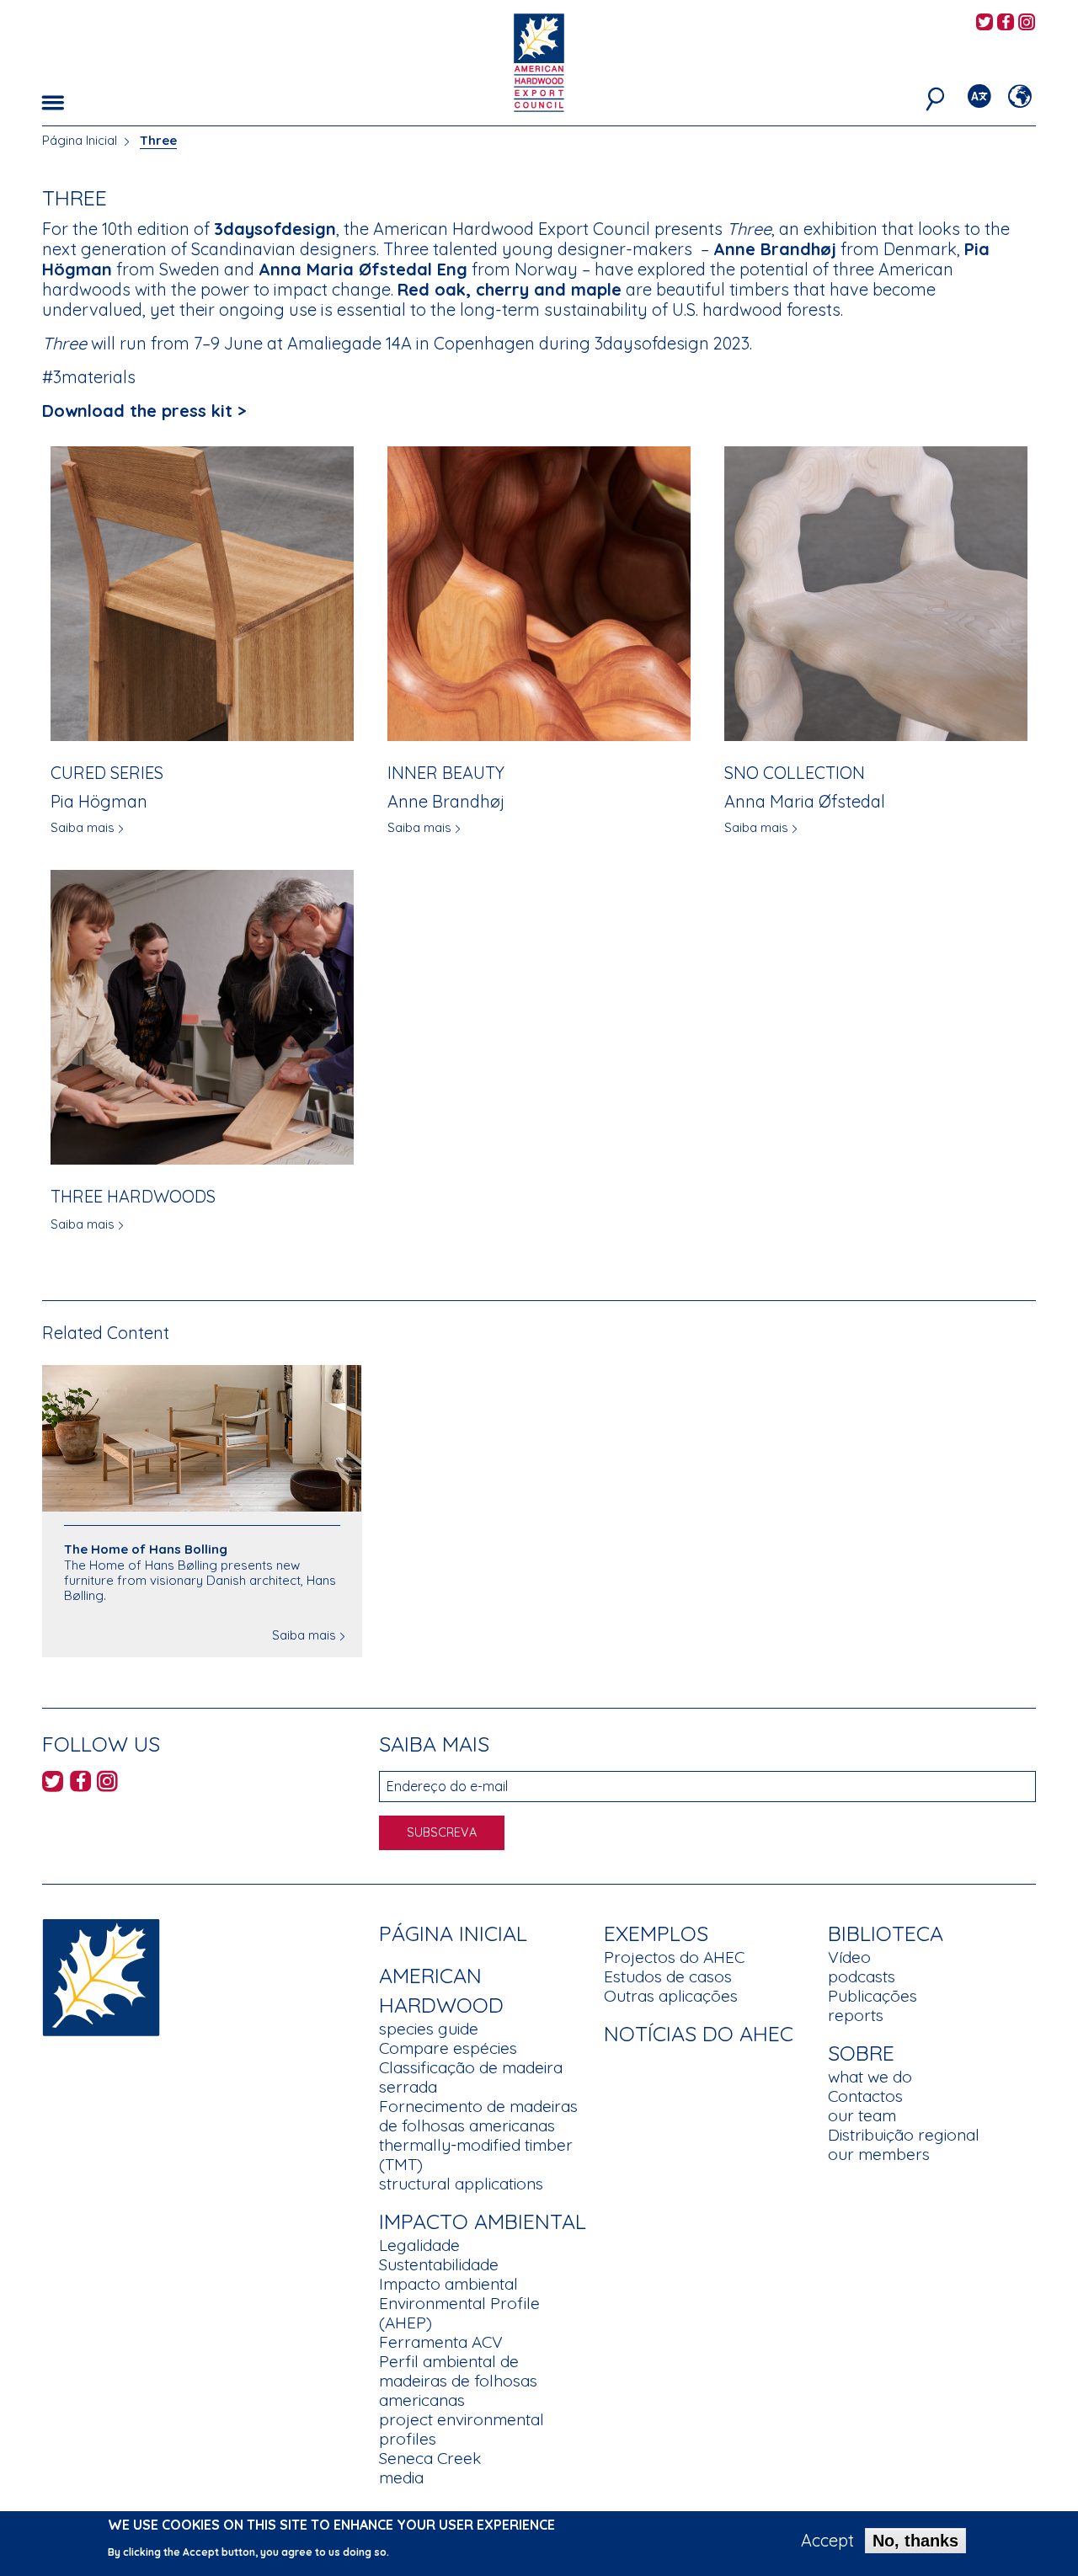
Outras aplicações (671, 1996)
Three (158, 140)
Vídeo (849, 1957)
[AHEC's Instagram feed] (1027, 23)
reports (856, 2015)
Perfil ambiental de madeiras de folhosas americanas (458, 2381)
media (401, 2477)
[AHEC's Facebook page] (1006, 23)
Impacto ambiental (448, 2284)
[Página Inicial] (101, 1975)
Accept (827, 2541)
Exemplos (656, 1933)
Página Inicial (80, 140)
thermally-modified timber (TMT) (476, 2155)
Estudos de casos (668, 1976)
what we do (870, 2077)
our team (862, 2115)
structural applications (461, 2184)
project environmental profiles (462, 2429)
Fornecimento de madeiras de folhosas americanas (478, 2116)
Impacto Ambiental (483, 2221)
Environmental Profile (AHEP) (459, 2313)
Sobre (861, 2053)
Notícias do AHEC (699, 2033)
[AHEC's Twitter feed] (985, 23)
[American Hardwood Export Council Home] (539, 61)
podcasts (862, 1976)
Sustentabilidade (439, 2264)
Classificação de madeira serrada (471, 2077)
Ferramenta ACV (441, 2342)
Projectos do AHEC (674, 1957)
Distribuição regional (904, 2135)
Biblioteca (886, 1933)
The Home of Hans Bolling (146, 1549)
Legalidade (419, 2245)
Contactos (865, 2096)
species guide (429, 2029)
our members (879, 2154)
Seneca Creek (430, 2458)
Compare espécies (448, 2048)
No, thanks (915, 2541)
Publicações (873, 1996)
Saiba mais (83, 827)
